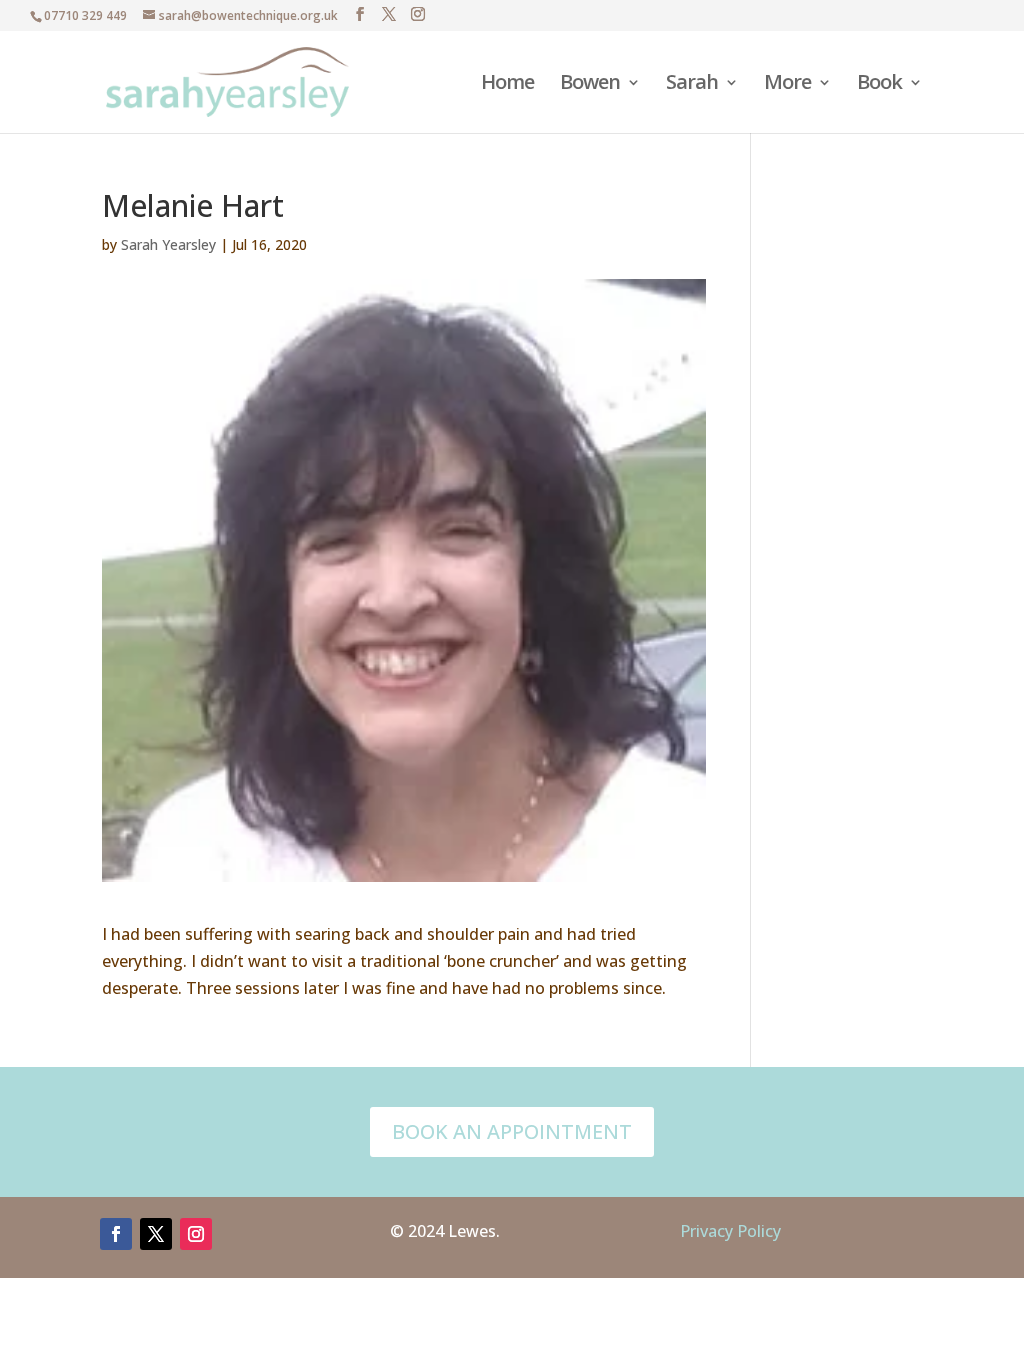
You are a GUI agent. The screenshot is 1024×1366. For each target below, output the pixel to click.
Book (879, 85)
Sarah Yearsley (168, 244)
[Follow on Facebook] (116, 1234)
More (787, 85)
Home (507, 85)
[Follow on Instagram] (196, 1234)
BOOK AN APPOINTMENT (512, 1131)
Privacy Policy (730, 1231)
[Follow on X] (156, 1234)
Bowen (590, 85)
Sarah (692, 85)
